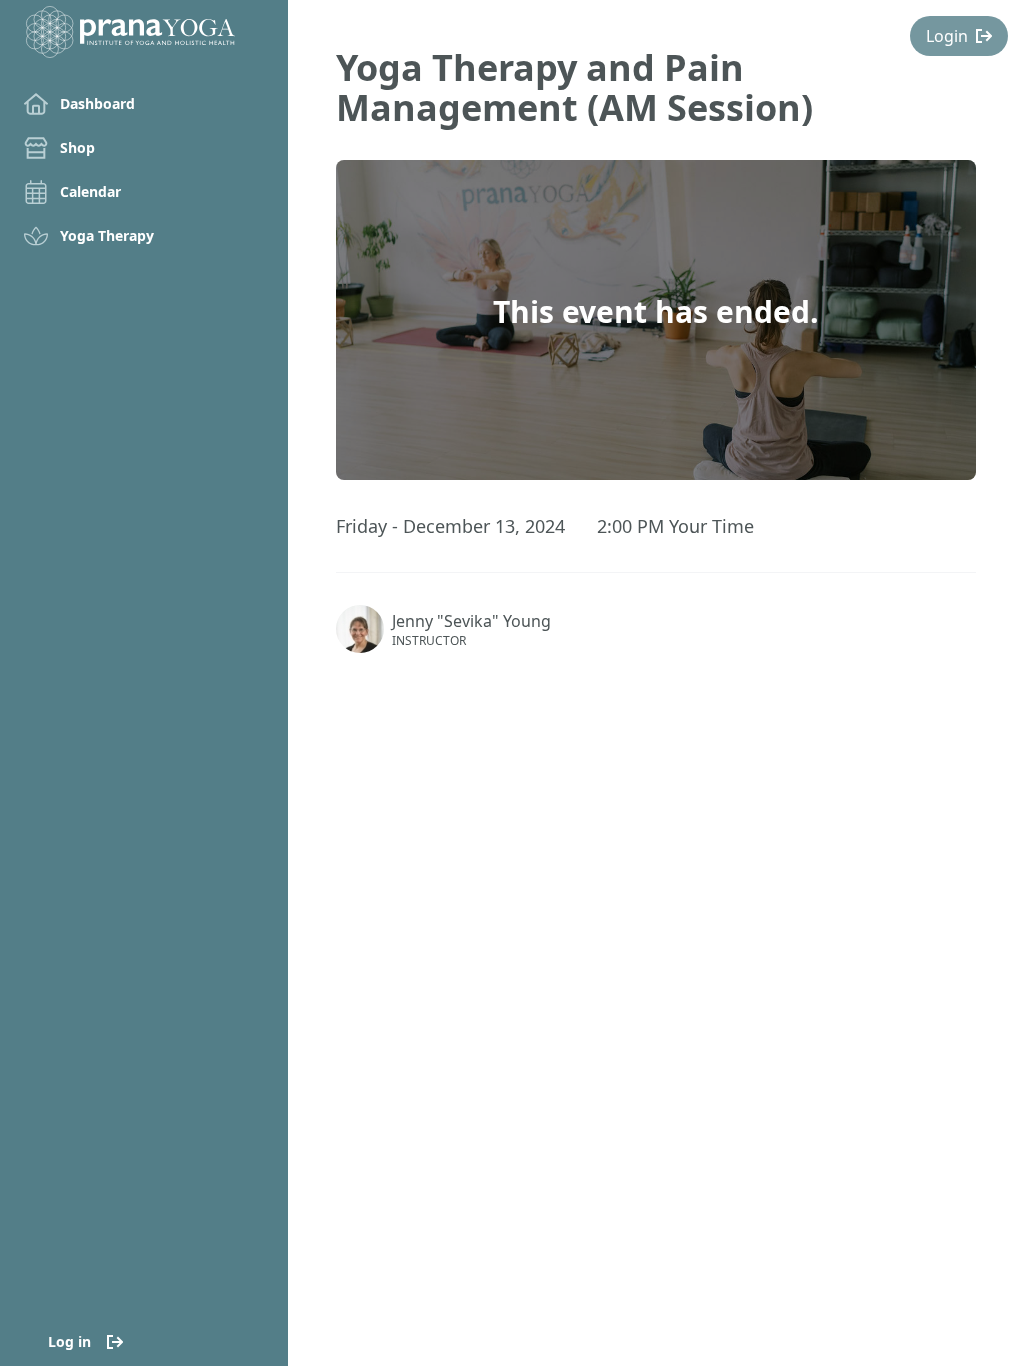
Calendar (90, 191)
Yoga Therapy (107, 235)
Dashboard (97, 103)
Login (947, 36)
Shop (77, 147)
